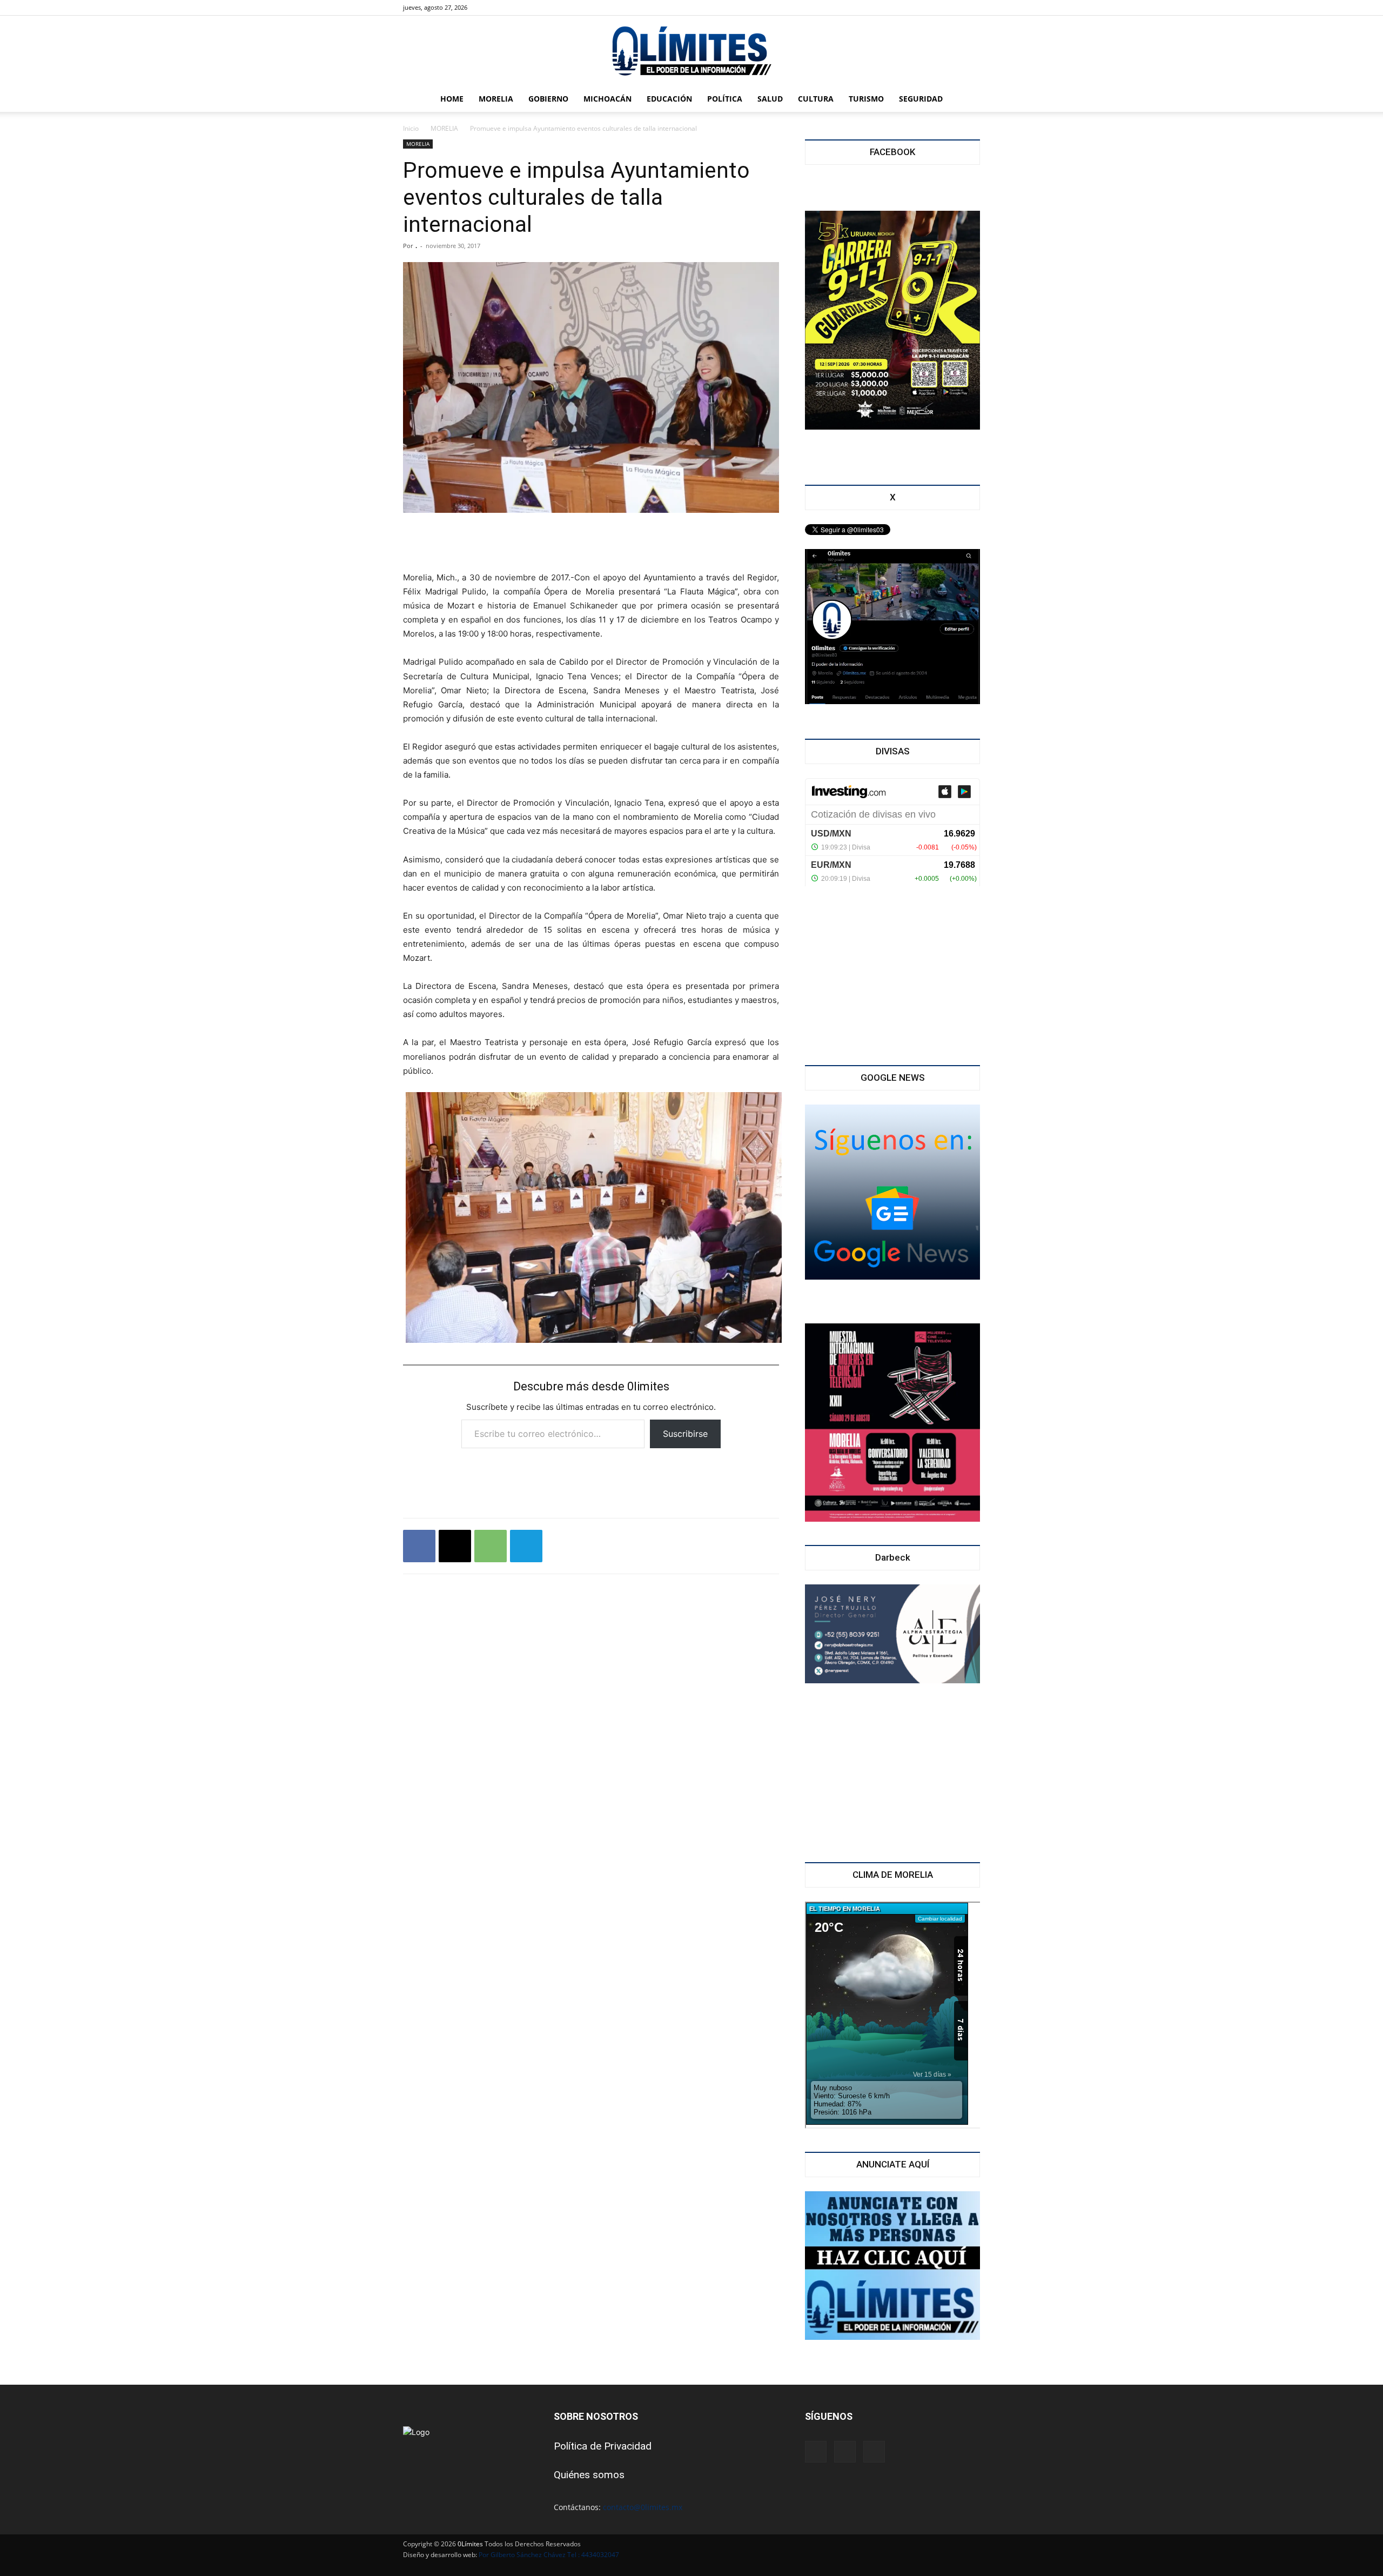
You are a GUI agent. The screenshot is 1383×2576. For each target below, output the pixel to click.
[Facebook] (493, 8)
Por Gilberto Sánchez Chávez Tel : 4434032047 (549, 2555)
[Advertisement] (591, 543)
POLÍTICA (725, 99)
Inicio (411, 128)
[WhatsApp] (491, 1546)
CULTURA (816, 99)
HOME (452, 99)
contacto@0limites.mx (643, 2507)
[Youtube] (528, 8)
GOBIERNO (548, 99)
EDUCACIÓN (669, 99)
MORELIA (496, 99)
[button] (967, 100)
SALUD (770, 99)
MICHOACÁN (607, 99)
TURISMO (866, 99)
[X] (511, 8)
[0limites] (691, 52)
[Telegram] (526, 1546)
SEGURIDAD (921, 99)
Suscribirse (685, 1434)
